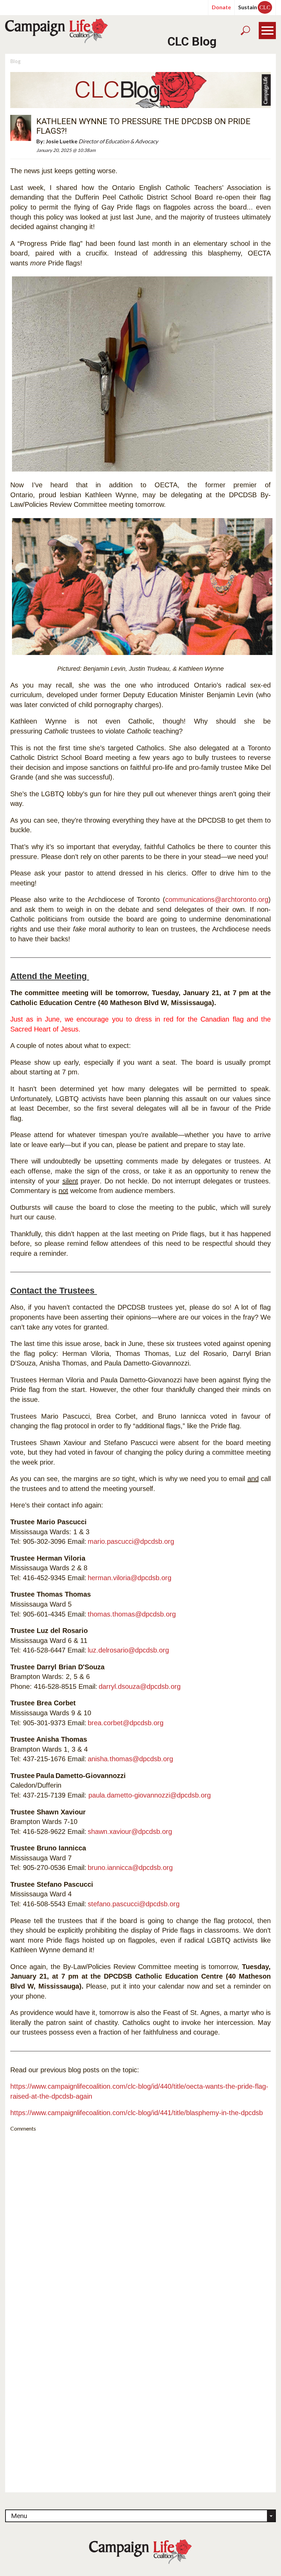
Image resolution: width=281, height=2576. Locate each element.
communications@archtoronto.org (217, 899)
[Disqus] (140, 2223)
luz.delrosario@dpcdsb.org (128, 1650)
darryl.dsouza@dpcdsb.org (140, 1686)
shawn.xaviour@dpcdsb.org (130, 1832)
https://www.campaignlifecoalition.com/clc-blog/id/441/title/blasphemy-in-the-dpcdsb (137, 2113)
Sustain (254, 7)
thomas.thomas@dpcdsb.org (132, 1614)
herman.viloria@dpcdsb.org (130, 1578)
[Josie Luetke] (21, 127)
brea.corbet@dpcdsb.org (126, 1723)
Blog (15, 61)
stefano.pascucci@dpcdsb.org (134, 1904)
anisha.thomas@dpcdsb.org (130, 1759)
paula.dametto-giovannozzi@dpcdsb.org (150, 1795)
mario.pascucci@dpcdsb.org (131, 1541)
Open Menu (267, 31)
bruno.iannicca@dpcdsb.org (130, 1868)
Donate (221, 7)
